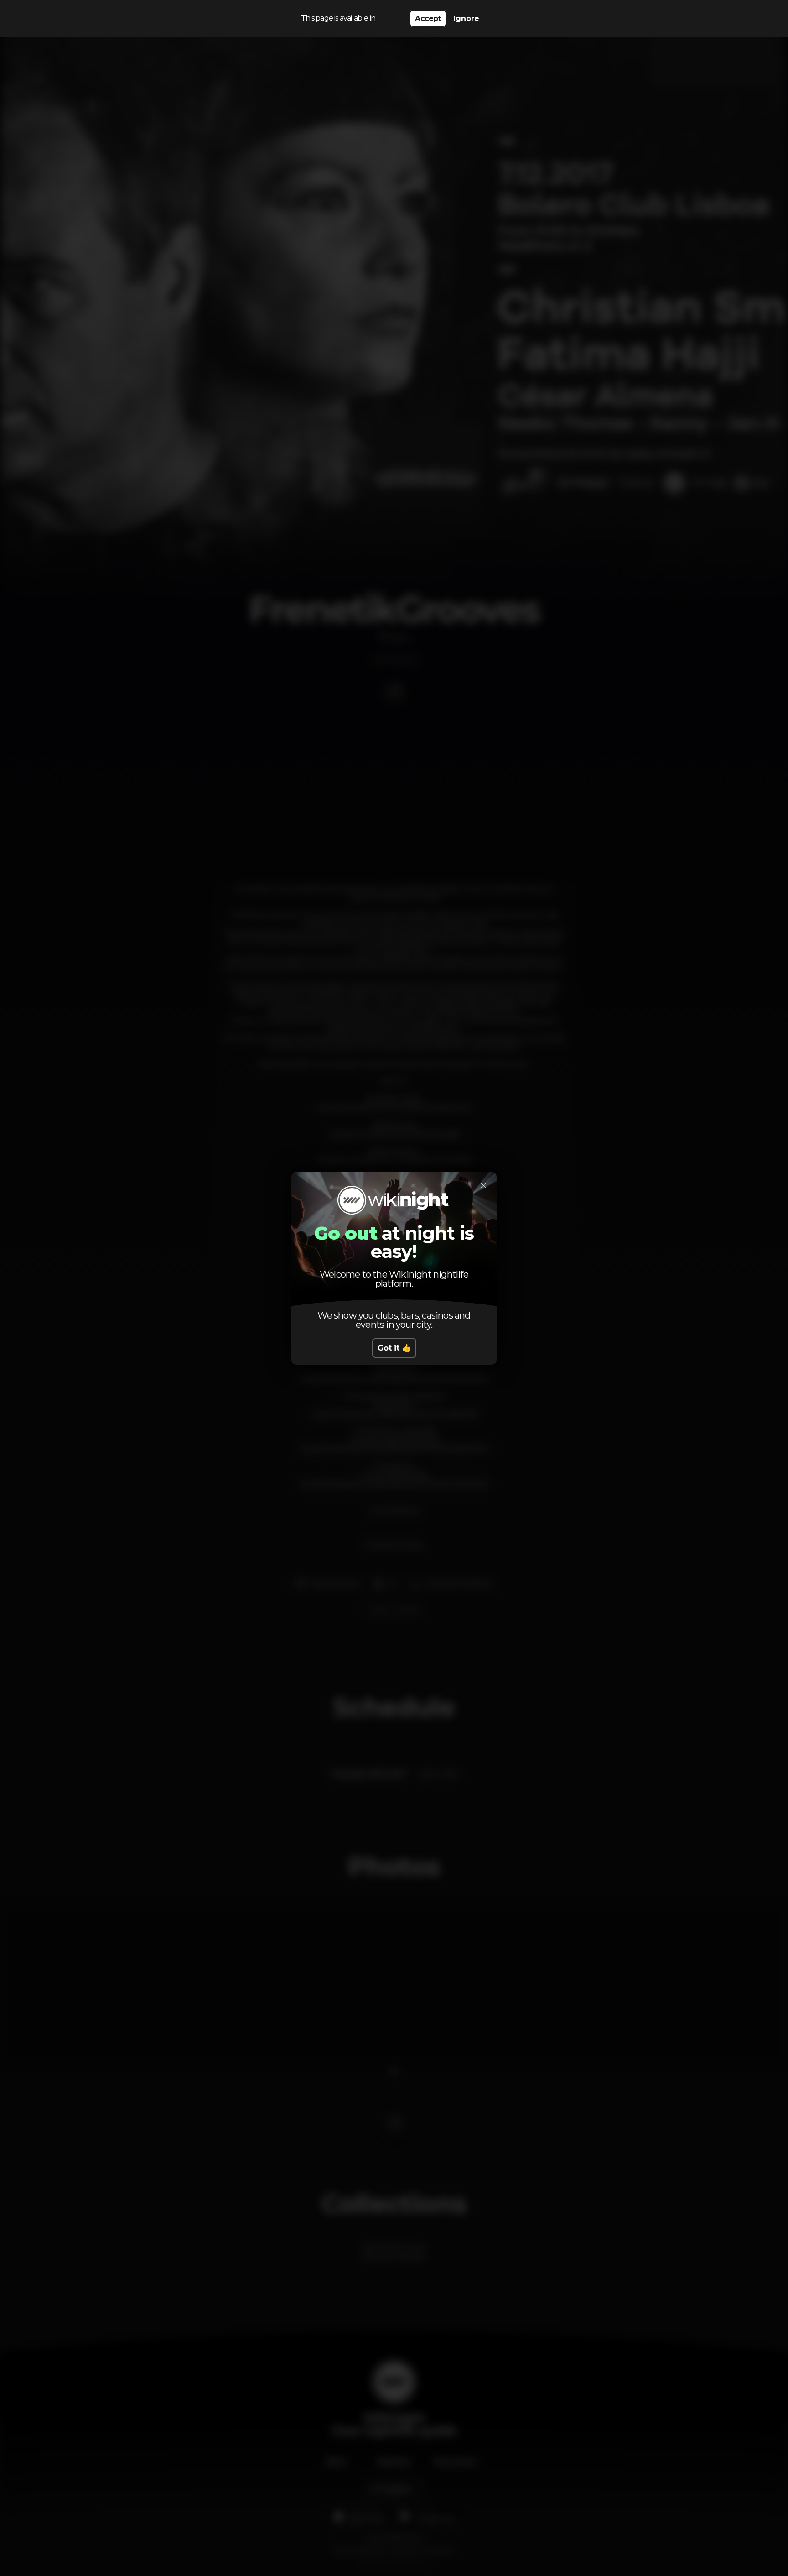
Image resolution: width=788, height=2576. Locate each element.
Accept (428, 18)
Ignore (466, 18)
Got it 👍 (394, 1348)
